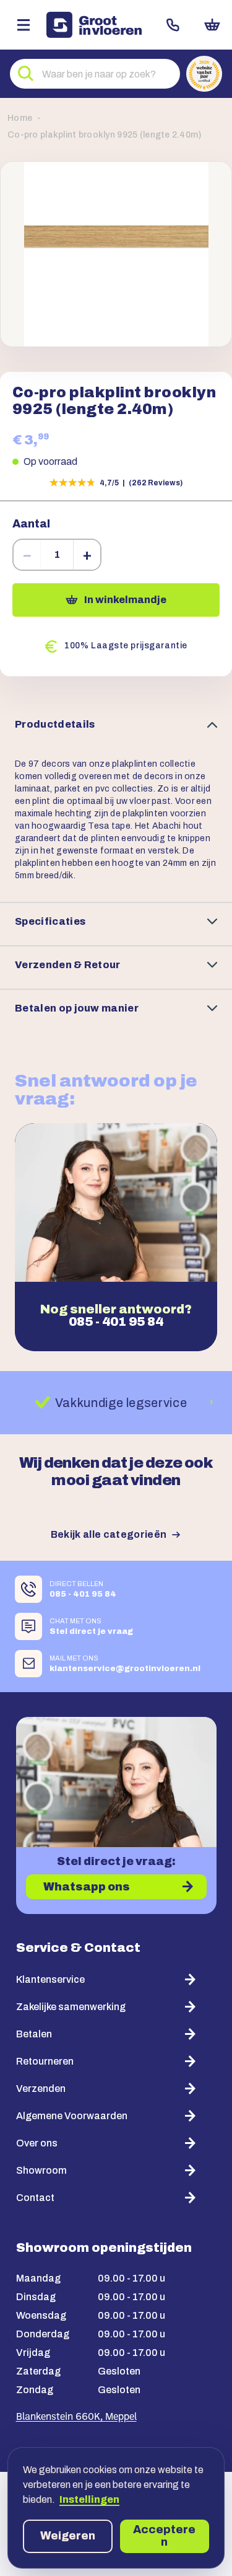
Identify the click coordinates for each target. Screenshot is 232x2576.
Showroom (41, 2170)
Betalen (34, 2034)
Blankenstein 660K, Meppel (76, 2417)
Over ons (37, 2143)
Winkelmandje (212, 25)
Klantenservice (50, 1979)
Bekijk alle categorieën (109, 1534)
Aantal (31, 524)
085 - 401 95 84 (116, 1321)
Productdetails (55, 724)
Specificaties (50, 921)
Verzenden (41, 2089)
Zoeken (26, 74)
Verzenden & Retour (68, 965)
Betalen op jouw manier (77, 1008)
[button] (116, 254)
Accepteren (164, 2536)
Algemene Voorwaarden (72, 2116)
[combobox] (95, 74)
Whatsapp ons (87, 1887)
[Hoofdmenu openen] (23, 25)
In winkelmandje (125, 600)
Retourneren (45, 2061)
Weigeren (68, 2536)
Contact (173, 25)
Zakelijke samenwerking (71, 2007)
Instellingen (89, 2499)
